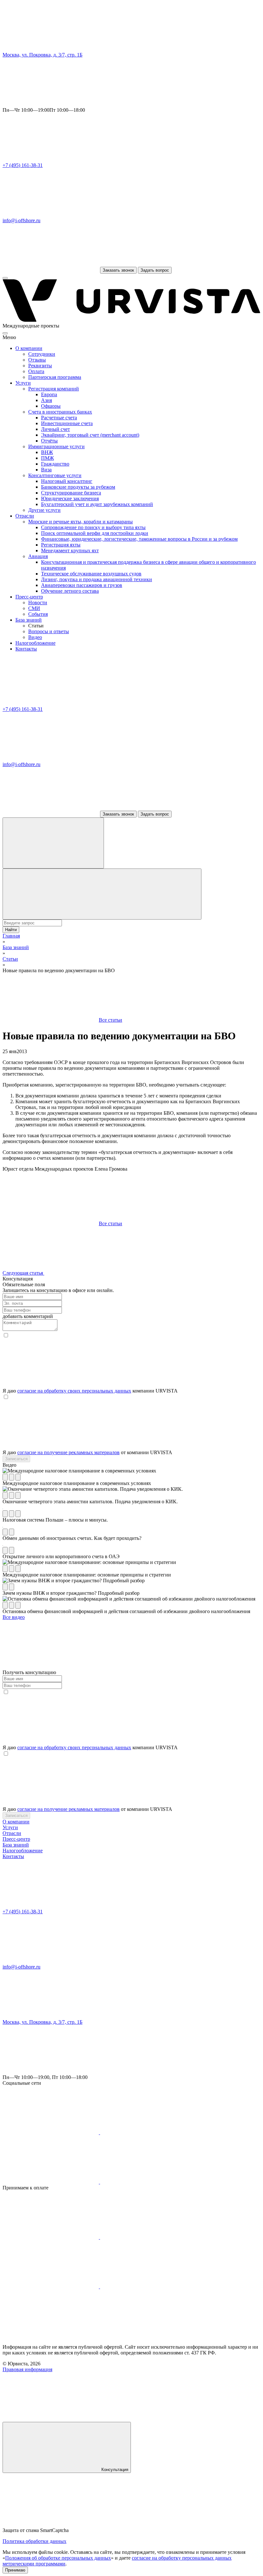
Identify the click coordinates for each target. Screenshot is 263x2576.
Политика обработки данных (34, 2541)
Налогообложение (35, 643)
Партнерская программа (55, 377)
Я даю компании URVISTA (90, 1391)
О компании (29, 348)
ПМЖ (47, 458)
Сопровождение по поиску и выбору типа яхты (93, 527)
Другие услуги (44, 510)
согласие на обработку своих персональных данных (74, 1391)
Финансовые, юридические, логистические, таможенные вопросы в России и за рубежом (139, 539)
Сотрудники (42, 354)
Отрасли (25, 516)
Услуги (23, 383)
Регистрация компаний (54, 389)
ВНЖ (47, 452)
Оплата (36, 371)
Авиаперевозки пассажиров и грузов (82, 585)
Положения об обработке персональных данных (58, 2558)
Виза (46, 470)
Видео (35, 637)
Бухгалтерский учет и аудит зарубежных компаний (97, 504)
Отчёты (49, 441)
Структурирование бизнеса (71, 493)
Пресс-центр (29, 597)
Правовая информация (27, 2369)
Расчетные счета (59, 418)
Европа (49, 394)
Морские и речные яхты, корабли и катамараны (81, 522)
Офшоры (51, 406)
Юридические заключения (70, 498)
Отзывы (37, 360)
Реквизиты (40, 366)
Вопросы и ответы (49, 631)
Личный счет (55, 429)
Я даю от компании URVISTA (87, 1452)
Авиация (38, 556)
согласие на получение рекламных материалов (68, 1452)
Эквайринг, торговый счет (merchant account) (90, 435)
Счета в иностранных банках (60, 412)
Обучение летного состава (70, 591)
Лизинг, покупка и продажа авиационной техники (97, 579)
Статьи (10, 959)
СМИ (34, 608)
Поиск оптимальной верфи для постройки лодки (95, 533)
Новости (38, 603)
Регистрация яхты (61, 545)
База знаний (29, 620)
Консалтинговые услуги (55, 475)
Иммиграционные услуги (56, 446)
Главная (11, 936)
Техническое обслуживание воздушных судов (91, 574)
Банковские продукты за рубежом (78, 487)
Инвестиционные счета (67, 423)
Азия (47, 400)
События (38, 614)
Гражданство (55, 464)
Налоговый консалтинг (67, 481)
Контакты (26, 649)
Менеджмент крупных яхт (70, 550)
